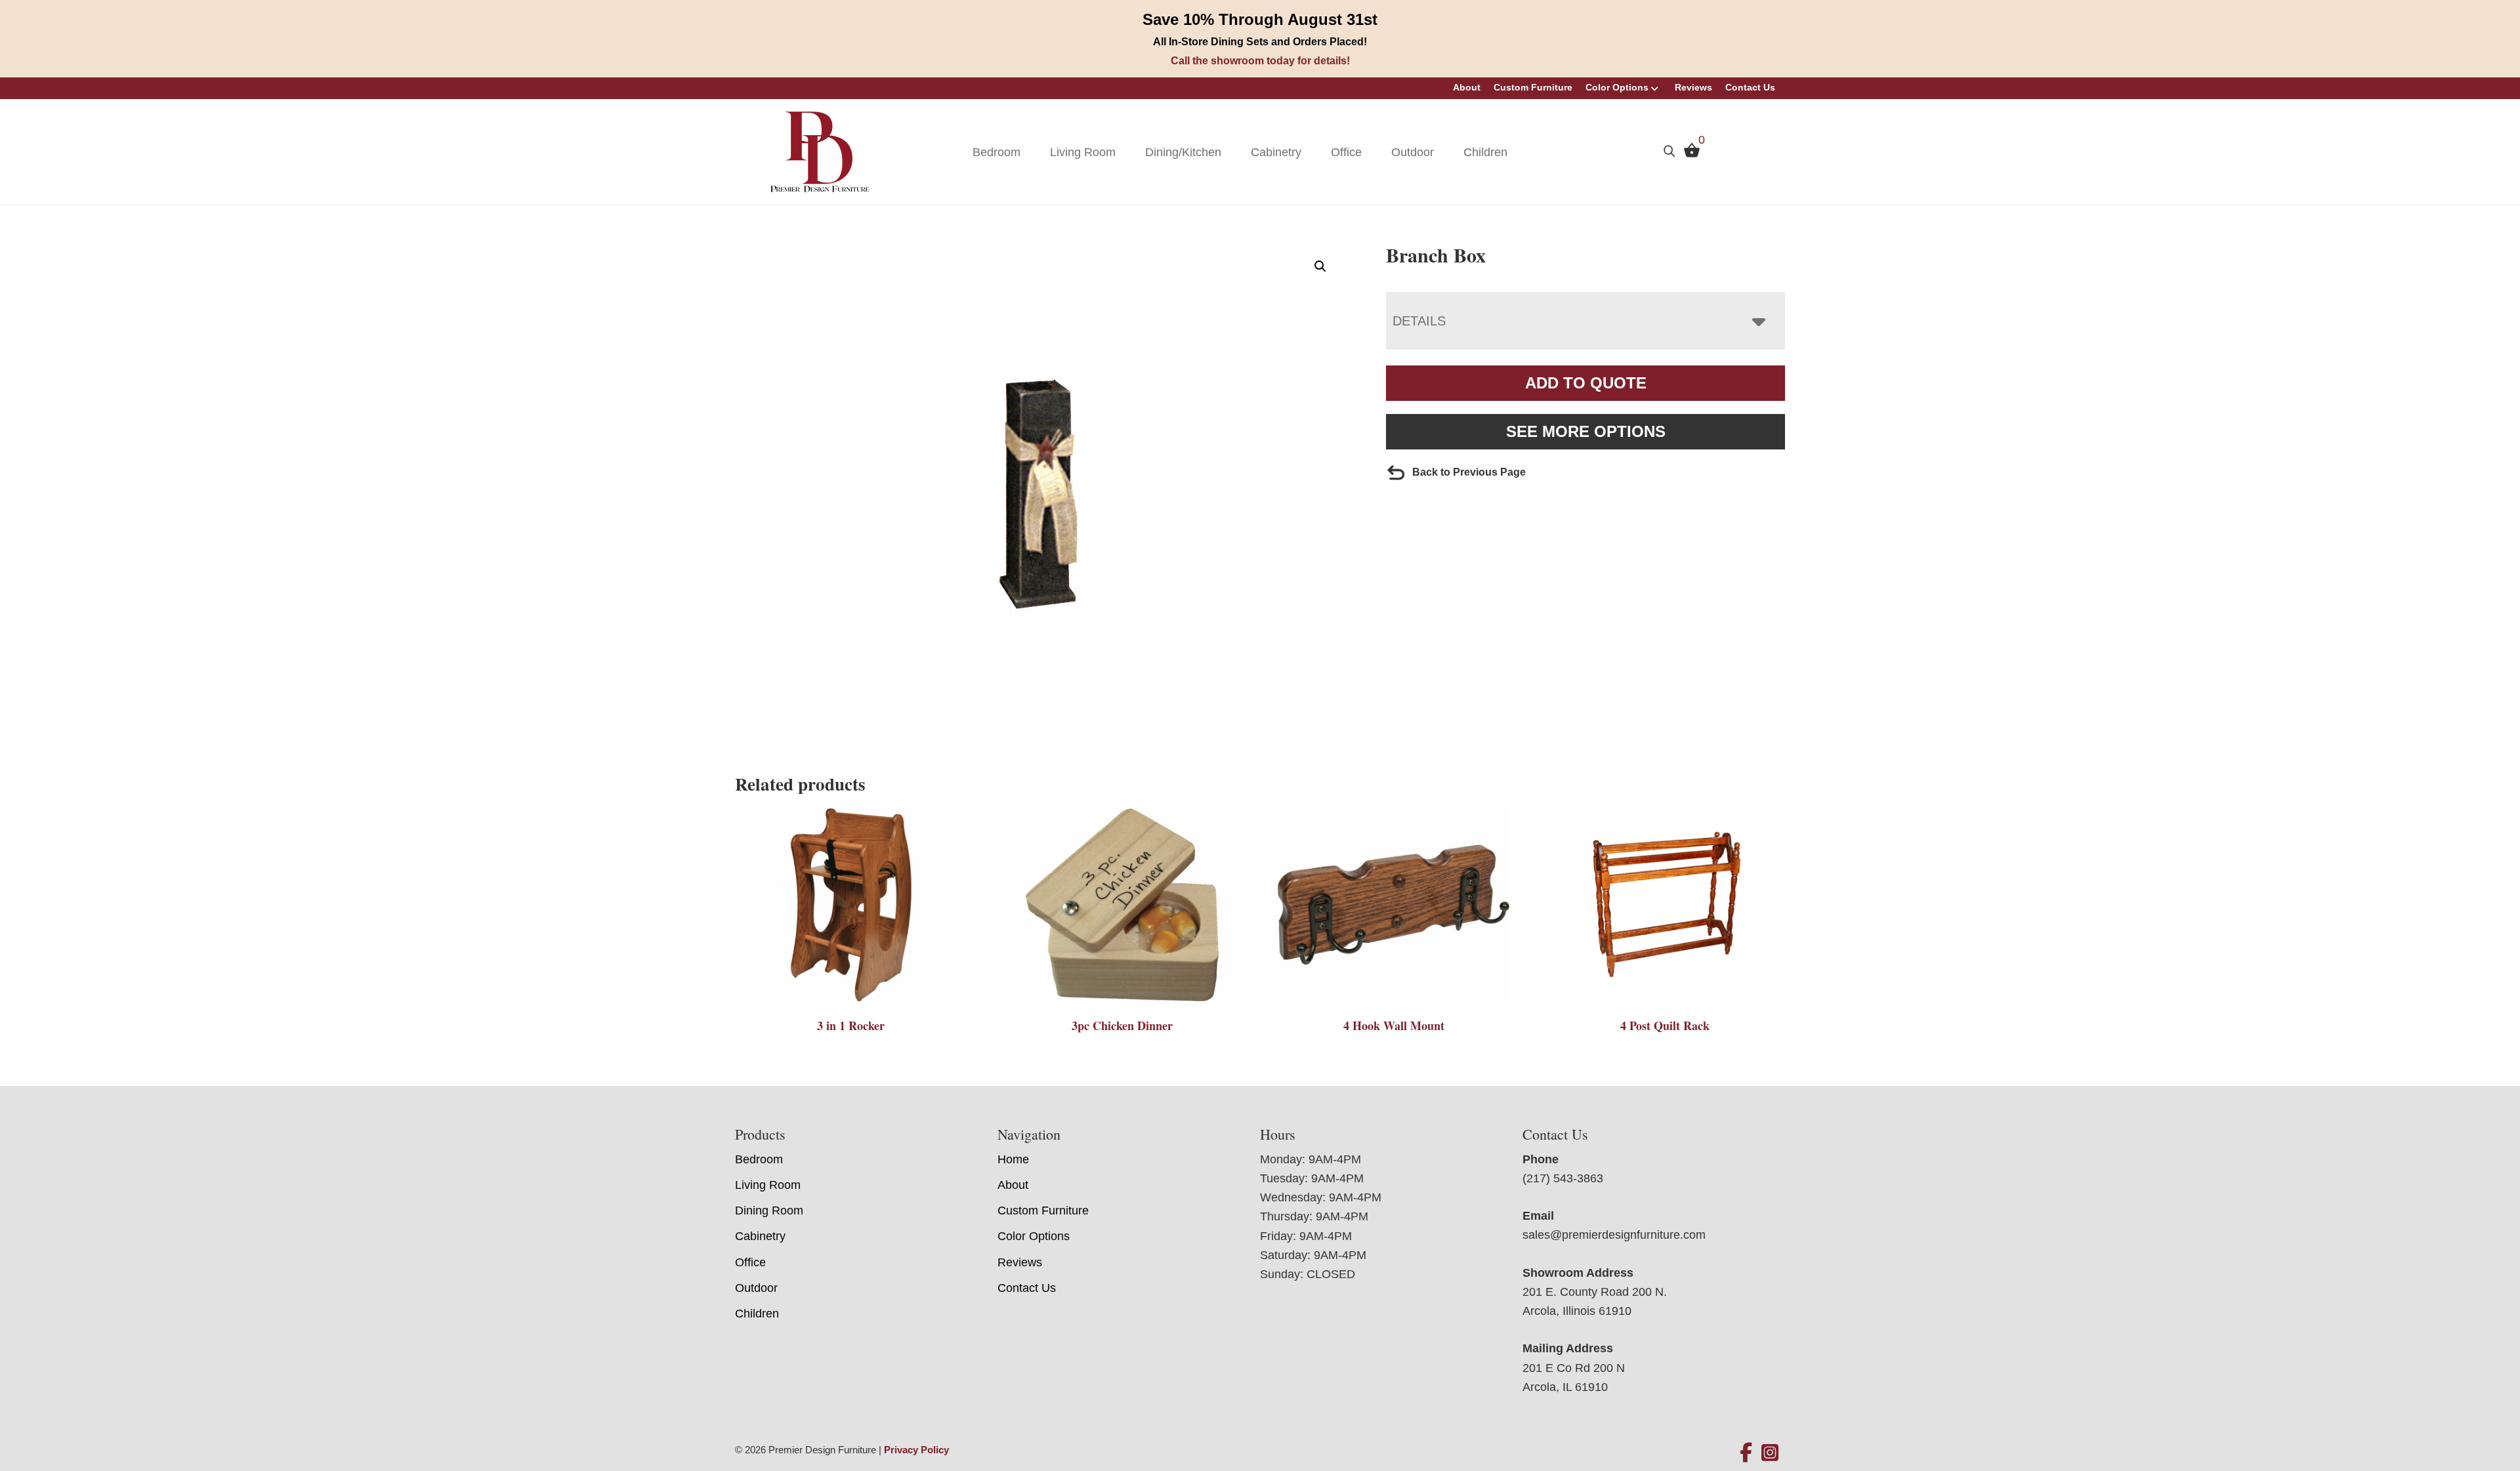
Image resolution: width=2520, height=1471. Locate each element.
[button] (1320, 266)
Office (1346, 152)
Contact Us (1750, 87)
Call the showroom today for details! (1260, 61)
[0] (1689, 154)
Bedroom (997, 152)
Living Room (1083, 152)
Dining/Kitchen (1183, 152)
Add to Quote (1586, 383)
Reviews (1693, 87)
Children (1485, 152)
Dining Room (769, 1211)
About (1467, 87)
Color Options (1617, 87)
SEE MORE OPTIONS (1586, 431)
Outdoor (1413, 152)
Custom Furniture (1533, 87)
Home (1013, 1159)
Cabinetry (1276, 152)
